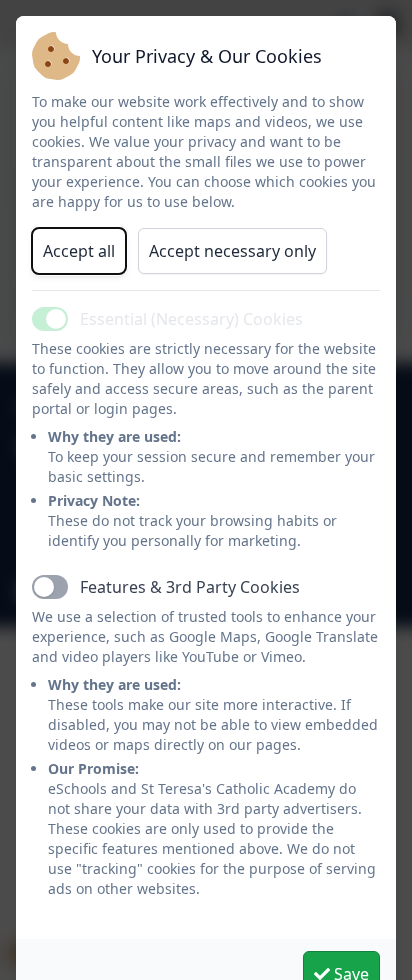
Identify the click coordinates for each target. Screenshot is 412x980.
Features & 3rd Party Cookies (190, 587)
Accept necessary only (232, 251)
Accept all (79, 251)
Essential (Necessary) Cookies (191, 319)
